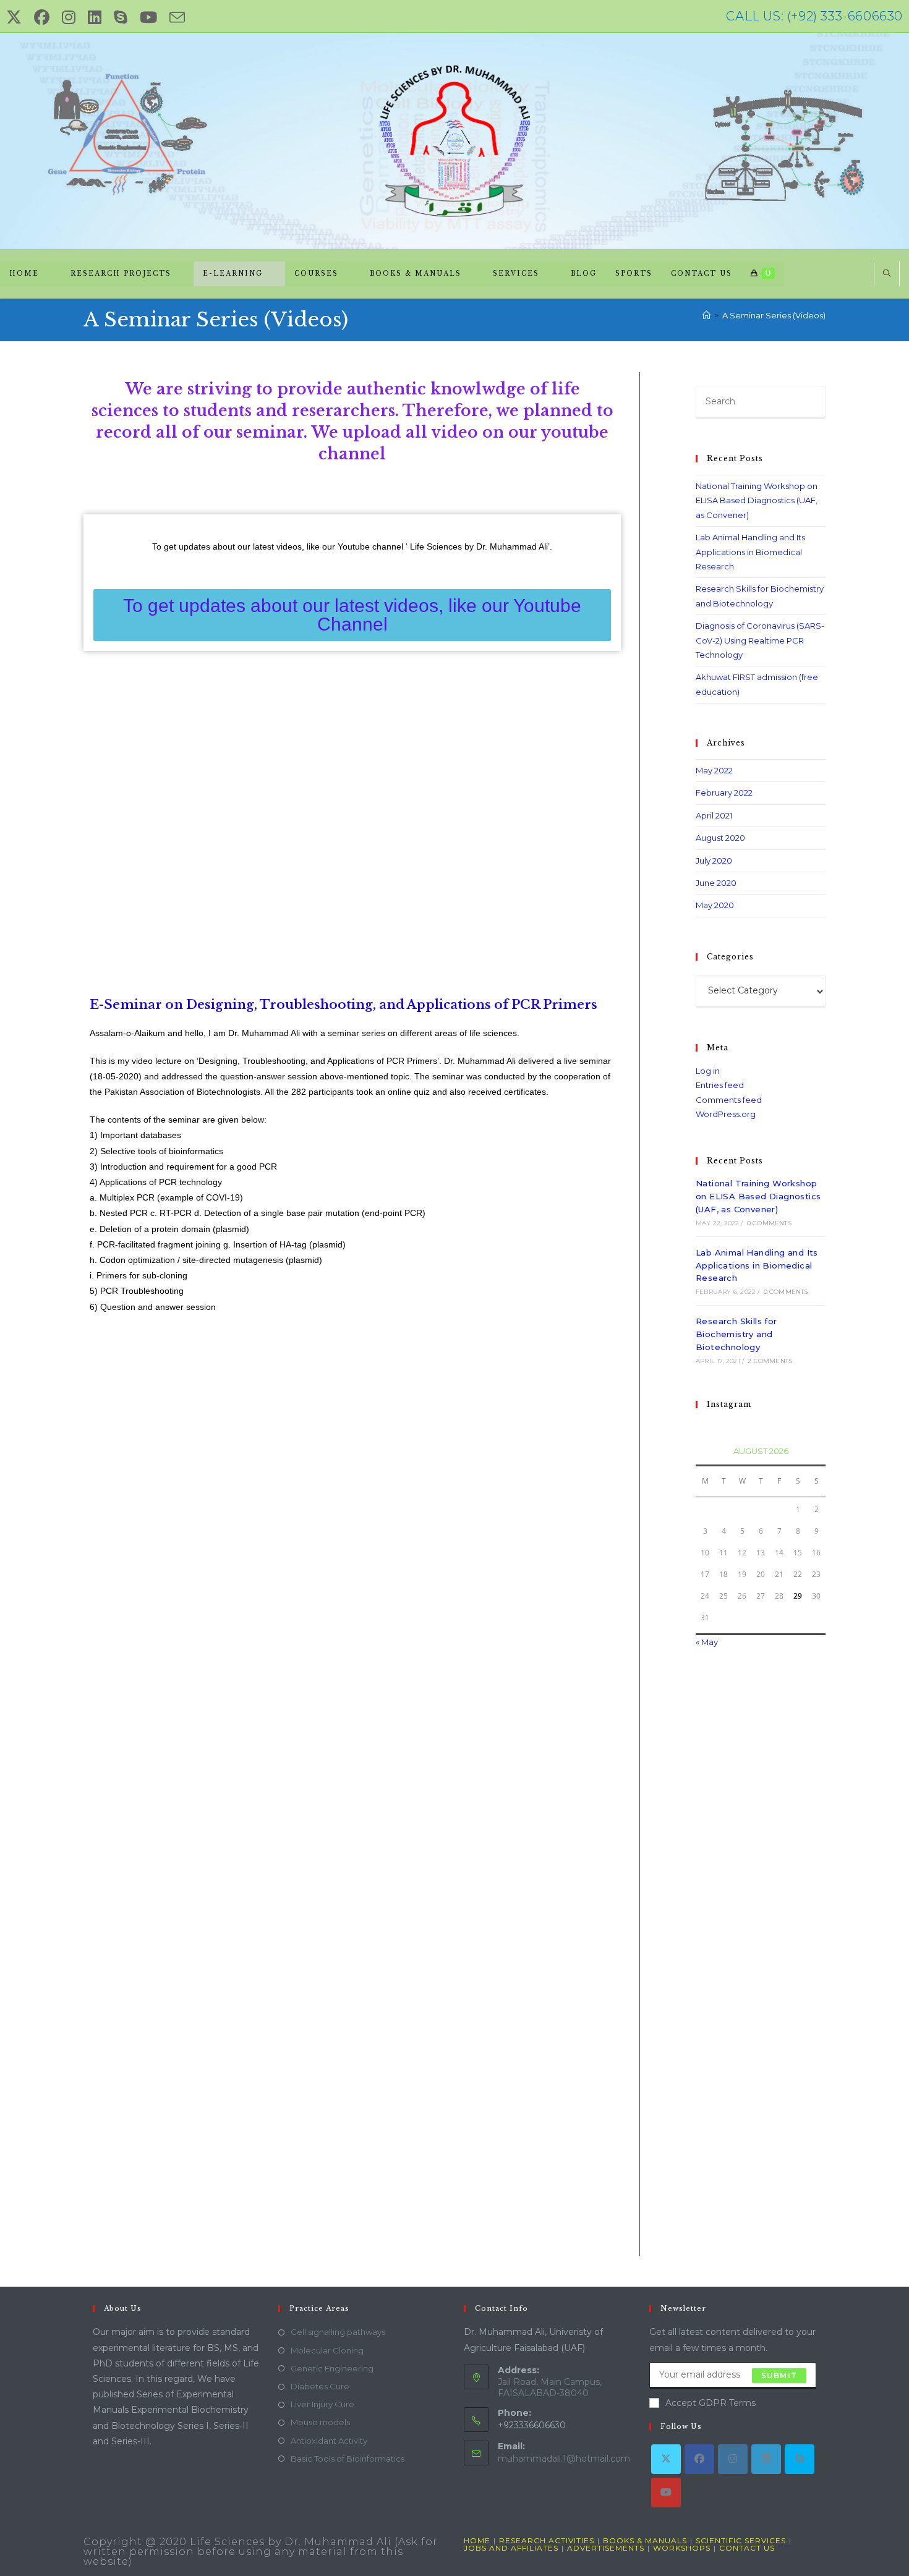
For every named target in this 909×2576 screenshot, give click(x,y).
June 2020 (716, 883)
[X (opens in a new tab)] (17, 18)
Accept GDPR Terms (711, 2403)
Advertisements (606, 2548)
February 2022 (724, 793)
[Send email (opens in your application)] (177, 18)
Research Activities (547, 2540)
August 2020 (720, 838)
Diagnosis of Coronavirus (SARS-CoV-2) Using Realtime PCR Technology (760, 640)
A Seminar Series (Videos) (774, 315)
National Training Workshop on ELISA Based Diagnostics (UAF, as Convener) (757, 500)
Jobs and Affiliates (511, 2548)
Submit (779, 2375)
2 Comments (770, 1361)
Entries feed (720, 1085)
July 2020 (714, 861)
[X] (666, 2459)
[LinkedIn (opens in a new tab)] (95, 18)
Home (477, 2540)
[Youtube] (666, 2493)
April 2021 (714, 815)
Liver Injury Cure (322, 2404)
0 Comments (769, 1223)
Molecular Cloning (327, 2350)
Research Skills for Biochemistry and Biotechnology (736, 1334)
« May (707, 1642)
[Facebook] (699, 2459)
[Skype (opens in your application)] (121, 18)
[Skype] (800, 2459)
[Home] (706, 315)
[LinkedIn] (766, 2459)
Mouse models (320, 2422)
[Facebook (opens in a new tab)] (42, 18)
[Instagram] (733, 2459)
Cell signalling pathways (338, 2332)
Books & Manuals (645, 2540)
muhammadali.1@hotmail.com (564, 2459)
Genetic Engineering (332, 2368)
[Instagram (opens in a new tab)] (69, 18)
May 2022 (714, 770)
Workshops (682, 2548)
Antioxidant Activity (329, 2441)
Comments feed (729, 1100)
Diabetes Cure (320, 2386)
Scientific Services (741, 2540)
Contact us (747, 2548)
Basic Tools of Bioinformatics (348, 2459)
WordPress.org (726, 1114)
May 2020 (715, 905)
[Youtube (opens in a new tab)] (148, 18)
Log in (708, 1071)
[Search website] (887, 274)
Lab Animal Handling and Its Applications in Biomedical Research (750, 552)
